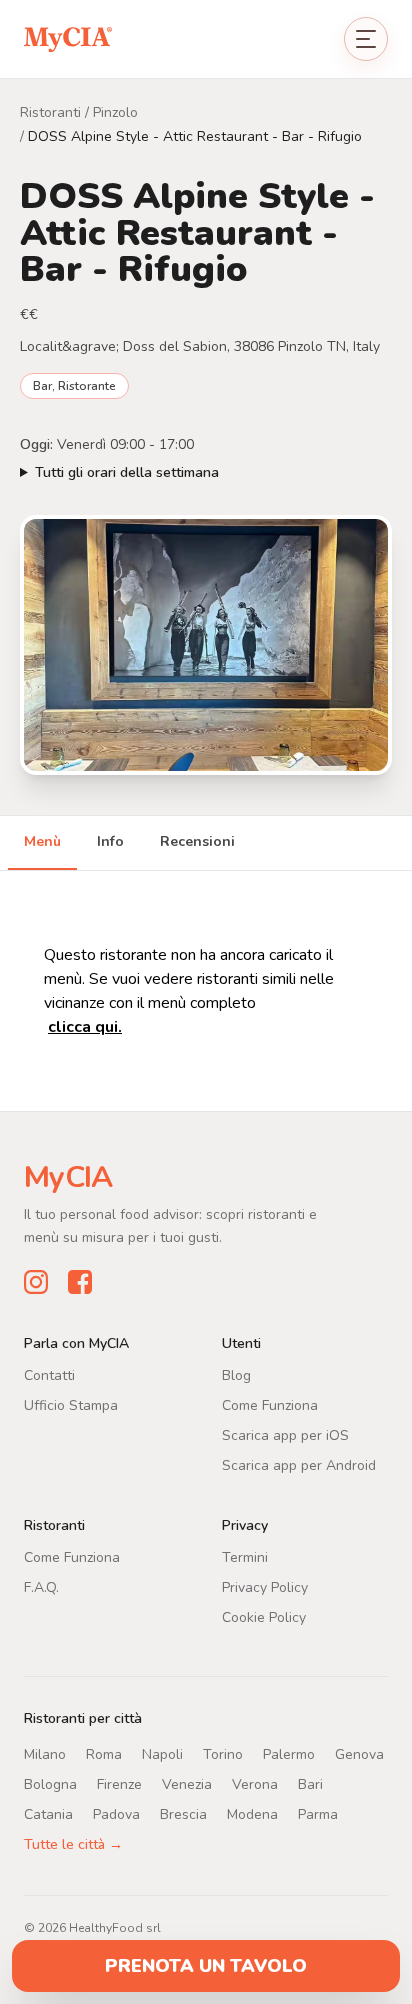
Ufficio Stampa (71, 1405)
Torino (223, 1754)
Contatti (49, 1375)
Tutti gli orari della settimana (127, 472)
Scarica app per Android (299, 1465)
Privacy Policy (265, 1587)
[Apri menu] (366, 39)
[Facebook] (80, 1282)
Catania (48, 1814)
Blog (236, 1375)
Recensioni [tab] (197, 841)
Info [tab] (110, 841)
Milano (45, 1754)
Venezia (187, 1784)
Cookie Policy (264, 1617)
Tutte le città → (73, 1844)
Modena (252, 1814)
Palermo (289, 1754)
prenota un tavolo (206, 1966)
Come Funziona (270, 1405)
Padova (116, 1814)
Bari (310, 1784)
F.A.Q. (41, 1587)
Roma (104, 1754)
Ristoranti (50, 112)
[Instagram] (36, 1282)
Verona (255, 1784)
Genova (359, 1754)
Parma (318, 1814)
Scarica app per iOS (285, 1435)
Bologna (50, 1784)
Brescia (183, 1814)
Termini (245, 1557)
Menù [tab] (42, 841)
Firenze (119, 1784)
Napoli (162, 1754)
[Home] (68, 38)
